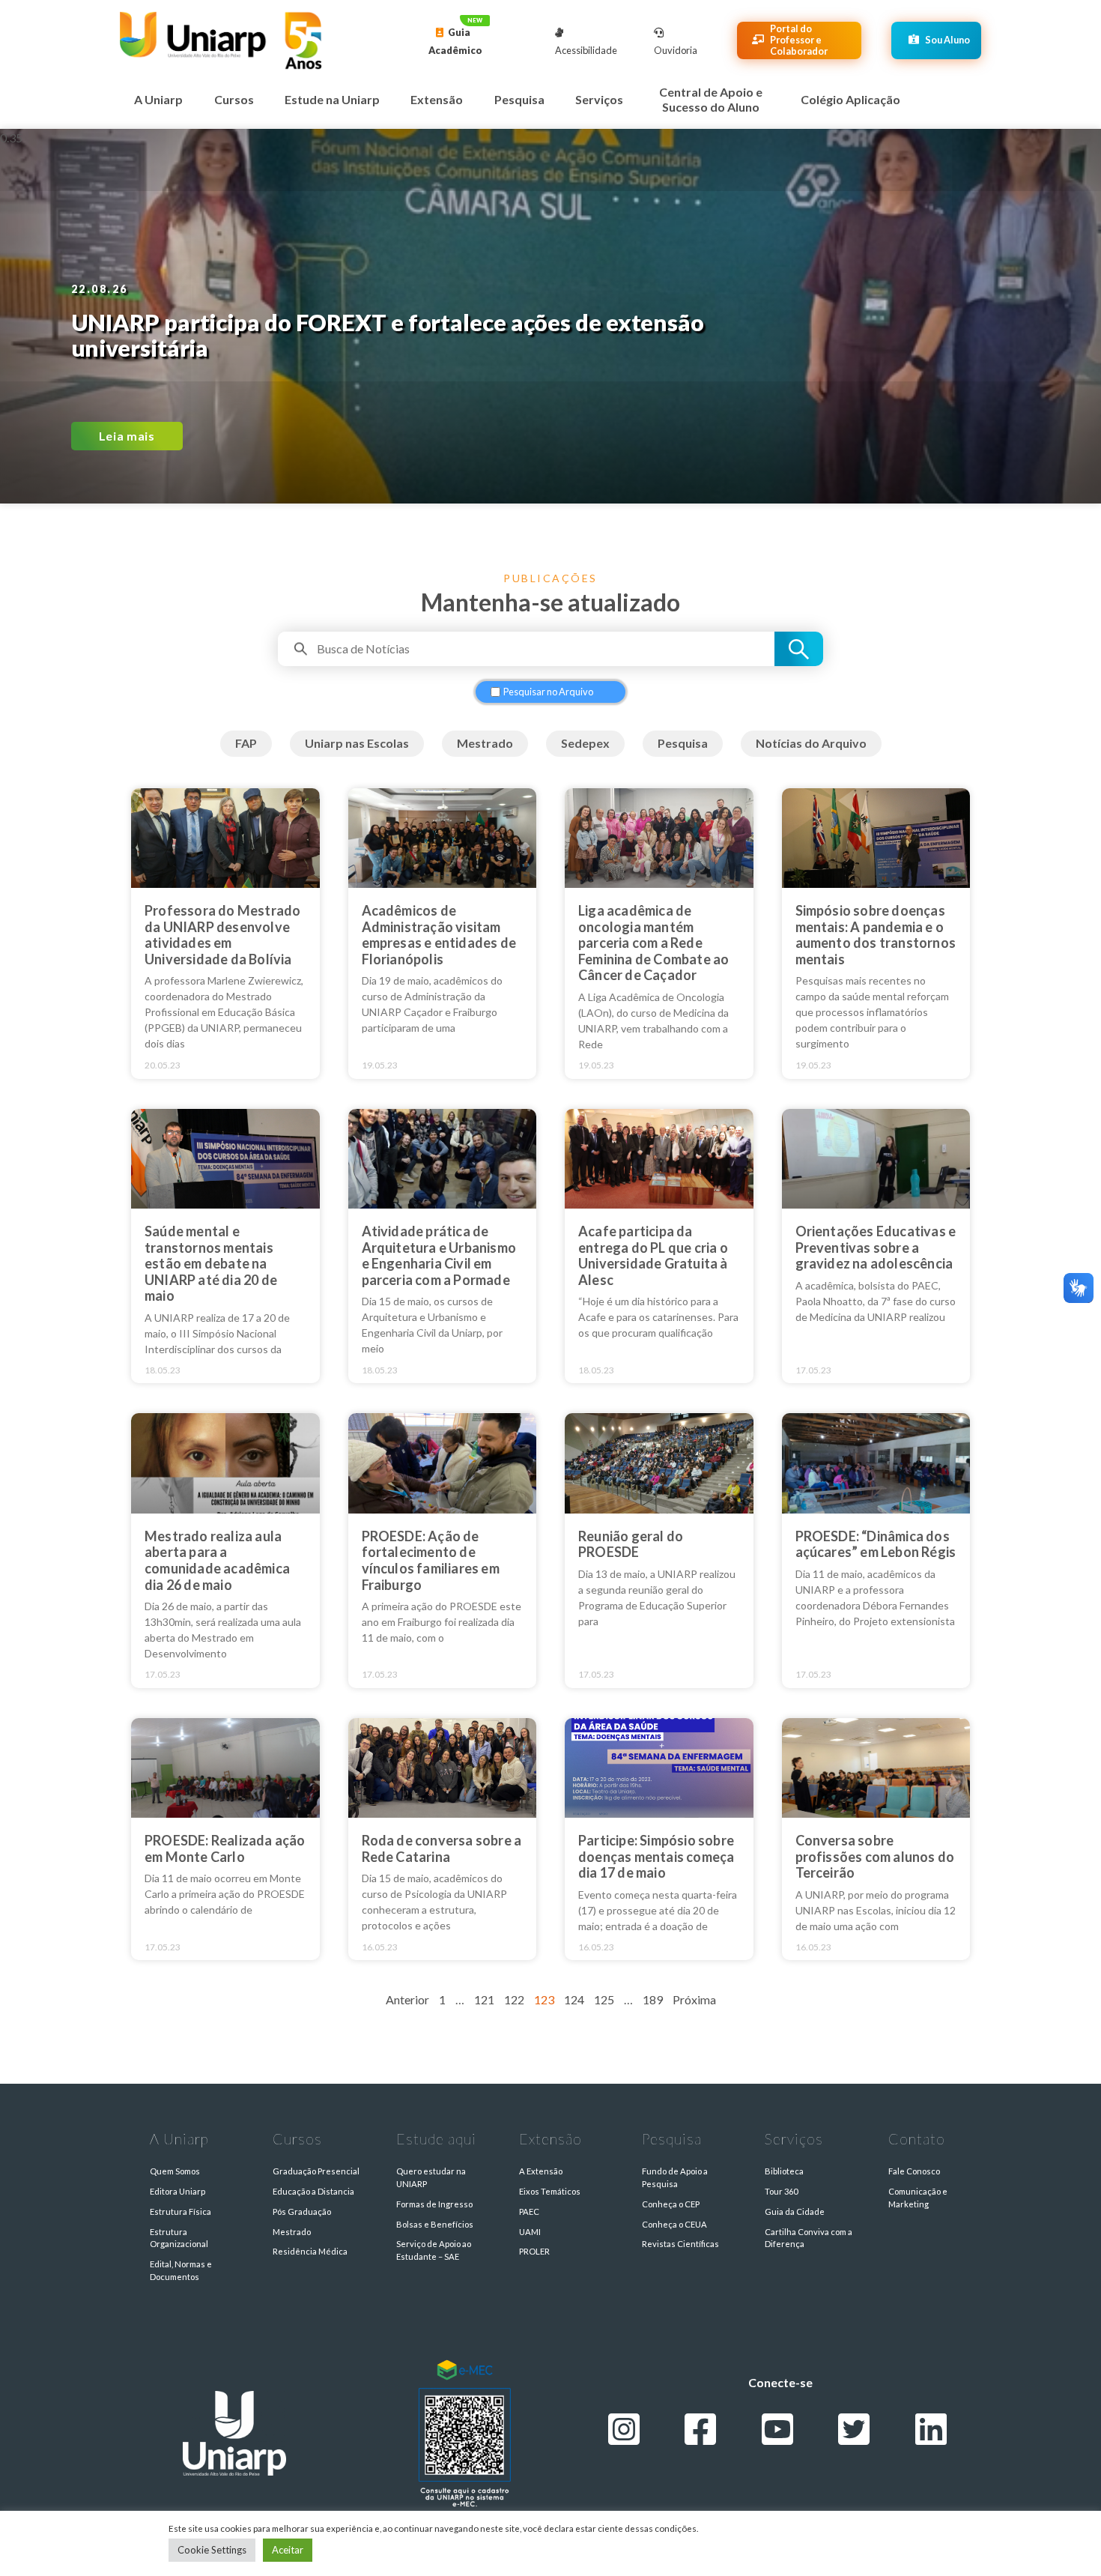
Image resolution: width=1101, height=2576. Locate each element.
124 (574, 1999)
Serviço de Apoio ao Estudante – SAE (434, 2250)
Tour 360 (781, 2191)
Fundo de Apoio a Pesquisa (675, 2177)
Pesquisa (519, 99)
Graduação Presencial (316, 2171)
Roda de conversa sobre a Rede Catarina (442, 1848)
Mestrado (485, 743)
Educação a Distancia (313, 2191)
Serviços (599, 99)
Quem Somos (175, 2171)
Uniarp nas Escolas (357, 743)
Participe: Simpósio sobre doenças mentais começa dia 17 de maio (656, 1856)
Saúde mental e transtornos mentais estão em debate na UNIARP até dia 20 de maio (211, 1263)
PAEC (529, 2211)
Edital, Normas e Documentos (181, 2270)
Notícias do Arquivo (811, 743)
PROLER (534, 2251)
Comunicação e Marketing (918, 2198)
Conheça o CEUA (674, 2224)
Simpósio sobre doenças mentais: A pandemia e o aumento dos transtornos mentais (876, 935)
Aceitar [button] (288, 2550)
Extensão (437, 99)
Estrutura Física (181, 2211)
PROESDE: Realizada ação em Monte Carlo (225, 1848)
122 (514, 1999)
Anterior (407, 1999)
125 (604, 1999)
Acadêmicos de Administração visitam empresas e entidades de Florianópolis (439, 935)
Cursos (234, 99)
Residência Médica (310, 2251)
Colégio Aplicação (850, 99)
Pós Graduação (302, 2211)
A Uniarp (158, 99)
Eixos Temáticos (550, 2191)
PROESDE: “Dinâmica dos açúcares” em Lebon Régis (876, 1544)
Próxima (694, 1999)
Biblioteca (784, 2171)
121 (484, 1999)
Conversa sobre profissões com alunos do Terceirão (875, 1856)
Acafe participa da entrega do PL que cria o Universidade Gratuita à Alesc (653, 1255)
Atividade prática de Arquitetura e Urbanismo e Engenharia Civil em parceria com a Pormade (439, 1255)
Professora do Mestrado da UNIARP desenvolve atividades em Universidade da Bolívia (222, 935)
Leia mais (127, 436)
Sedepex (585, 743)
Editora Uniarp (178, 2191)
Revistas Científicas (680, 2244)
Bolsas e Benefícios (435, 2224)
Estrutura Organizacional (179, 2238)
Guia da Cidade (795, 2211)
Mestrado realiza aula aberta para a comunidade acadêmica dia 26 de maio (217, 1560)
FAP (246, 743)
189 (653, 1999)
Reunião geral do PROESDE (631, 1544)
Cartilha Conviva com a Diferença (809, 2238)
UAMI (530, 2232)
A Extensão (541, 2171)
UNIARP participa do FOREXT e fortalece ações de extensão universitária (388, 335)
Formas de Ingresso (434, 2204)
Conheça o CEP (671, 2204)
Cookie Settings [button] (212, 2550)
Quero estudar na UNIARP (431, 2177)
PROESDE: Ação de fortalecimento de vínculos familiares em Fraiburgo (431, 1560)
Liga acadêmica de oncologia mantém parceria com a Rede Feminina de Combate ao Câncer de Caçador (653, 943)
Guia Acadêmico (455, 41)
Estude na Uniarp (332, 99)
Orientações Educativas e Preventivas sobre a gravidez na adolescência (876, 1247)
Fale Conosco (914, 2171)
